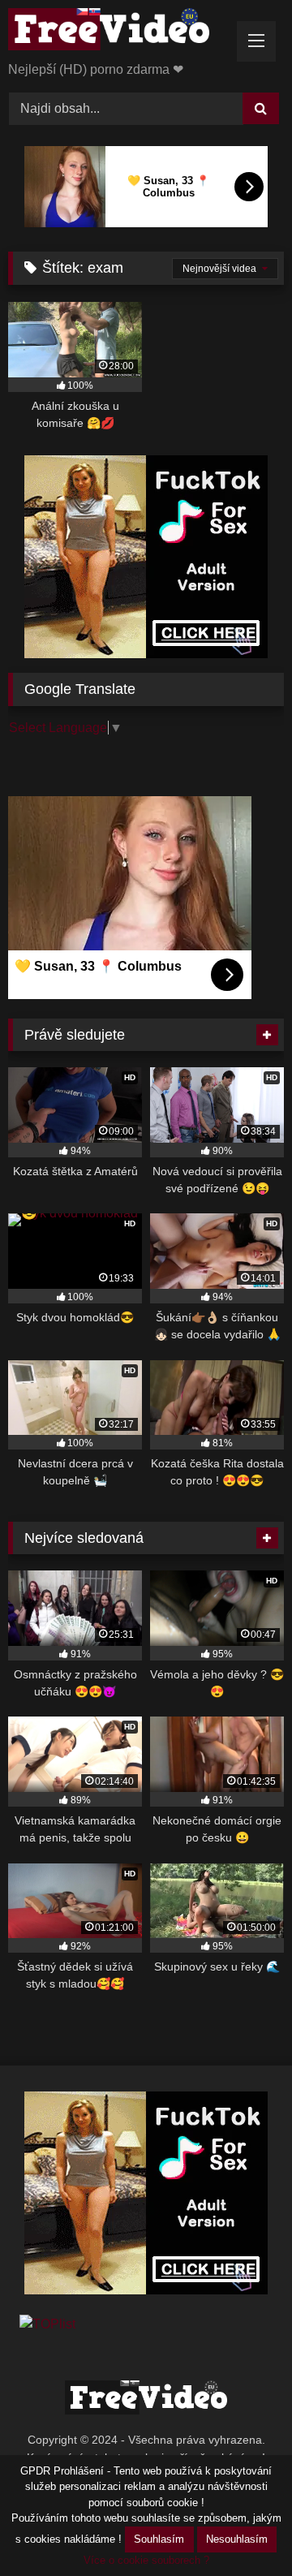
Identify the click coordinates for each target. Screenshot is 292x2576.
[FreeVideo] (120, 32)
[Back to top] (242, 2528)
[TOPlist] (47, 2324)
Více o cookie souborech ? (146, 2560)
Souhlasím (159, 2539)
